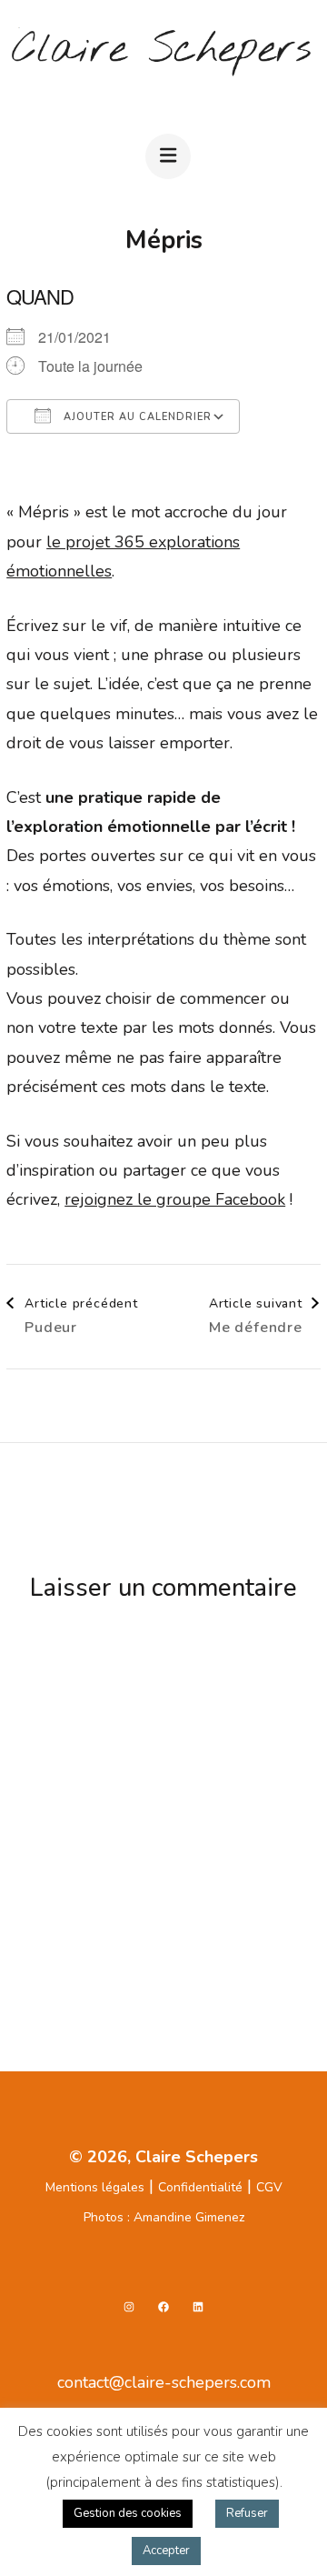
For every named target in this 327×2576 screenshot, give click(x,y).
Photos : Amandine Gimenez (164, 2217)
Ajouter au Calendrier (136, 417)
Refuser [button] (247, 2513)
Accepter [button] (166, 2551)
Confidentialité (200, 2187)
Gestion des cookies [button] (128, 2513)
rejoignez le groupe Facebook (175, 1199)
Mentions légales (95, 2187)
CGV (269, 2187)
